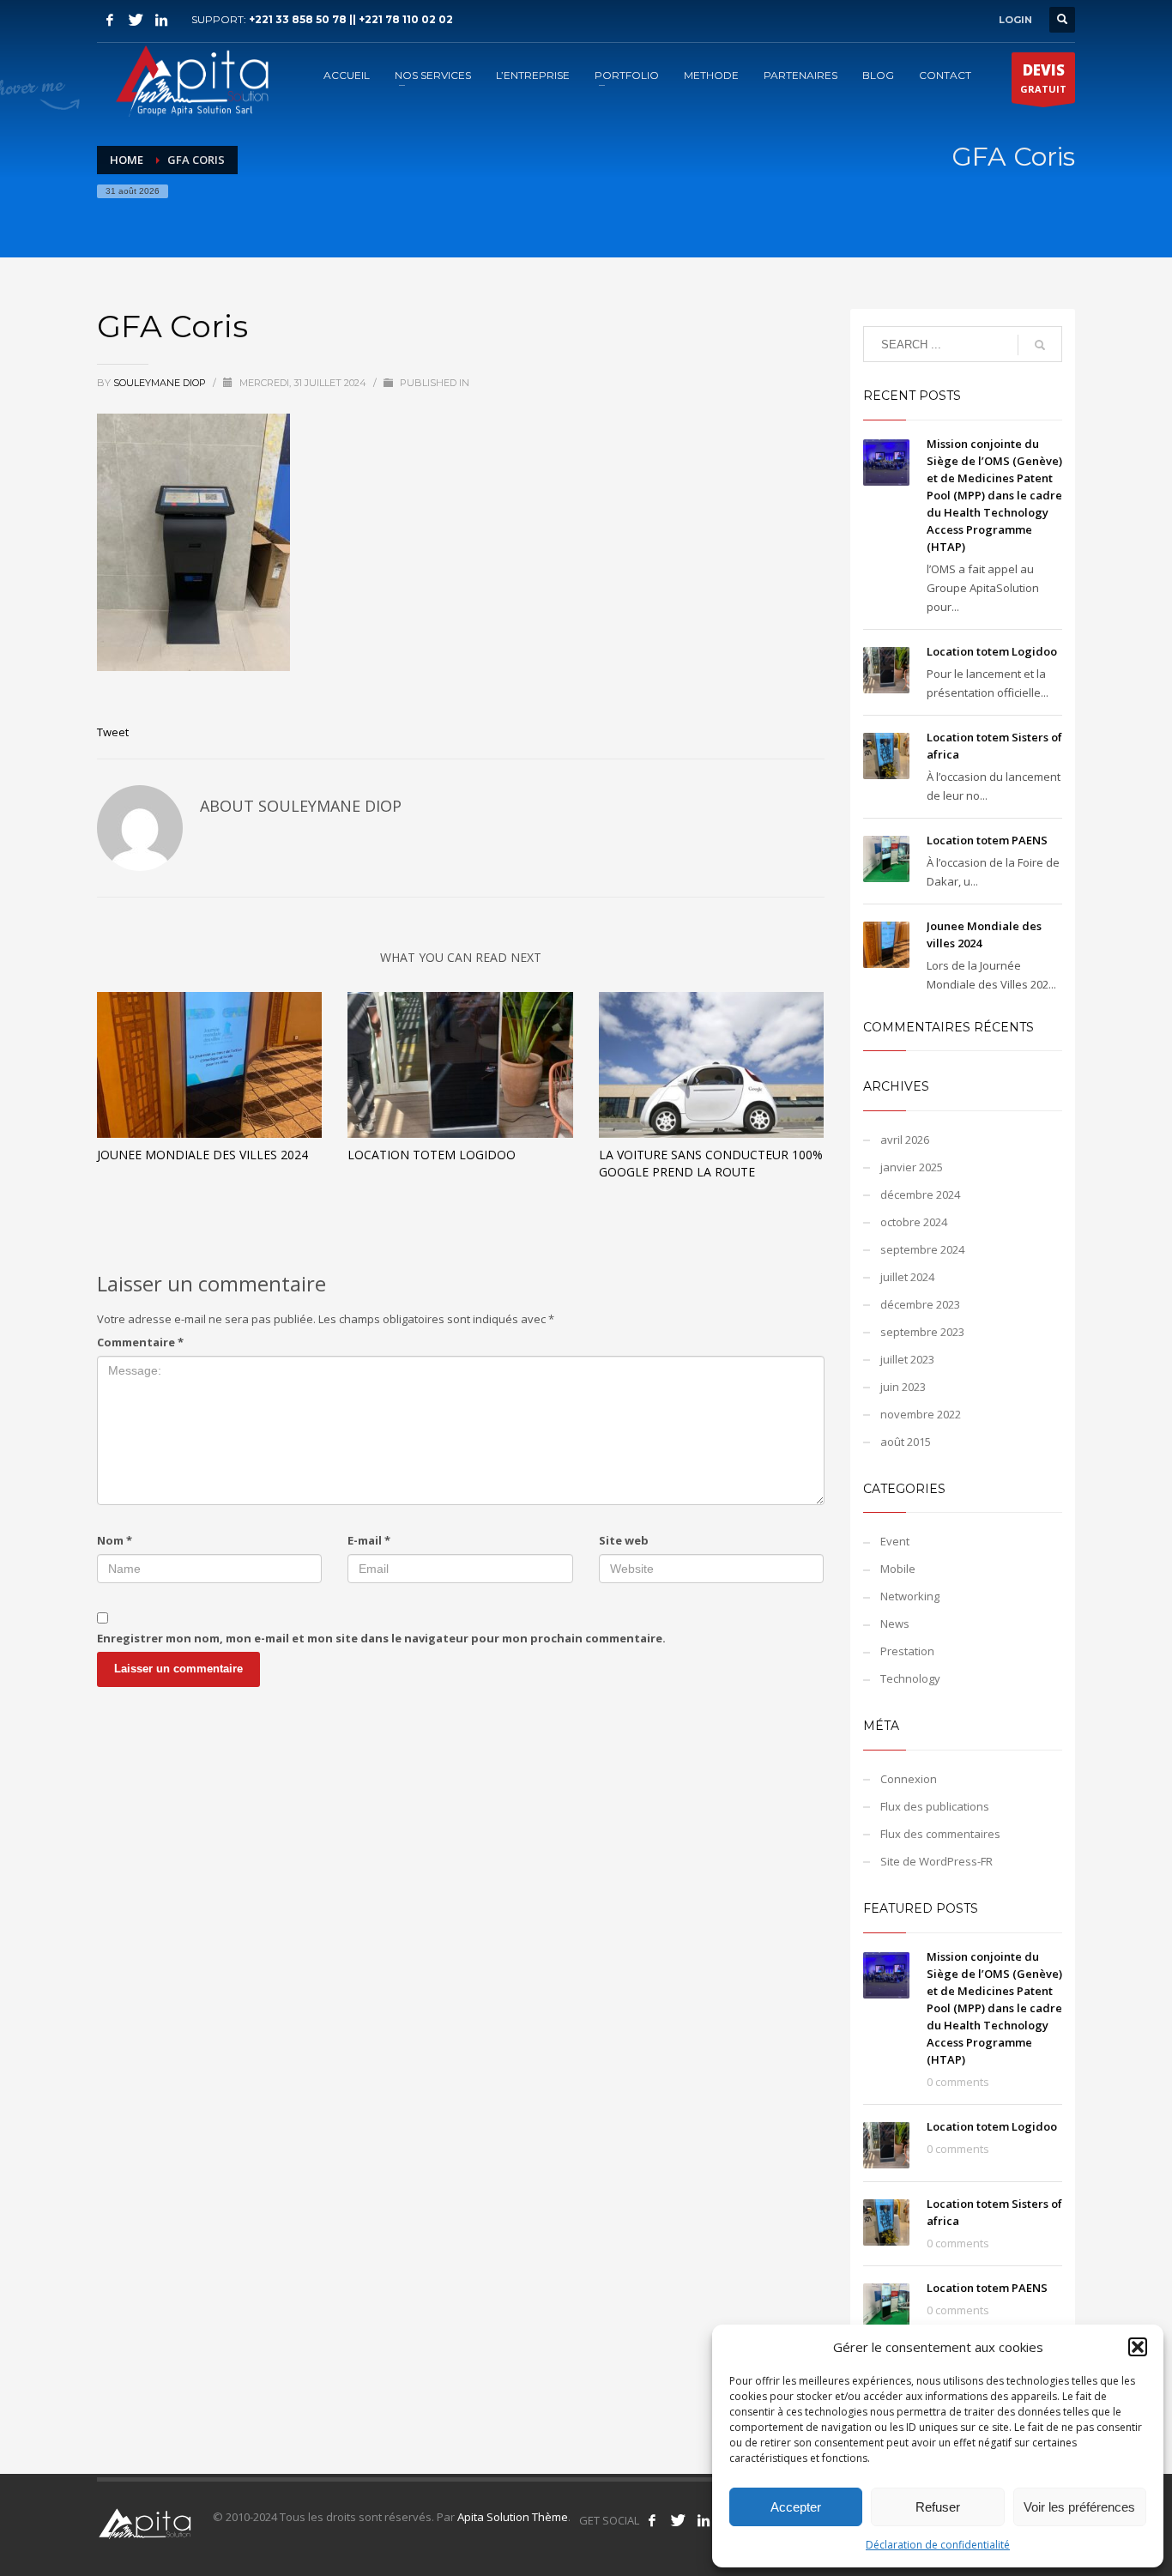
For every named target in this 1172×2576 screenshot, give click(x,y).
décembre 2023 (920, 1304)
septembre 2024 (922, 1249)
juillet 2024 (907, 1277)
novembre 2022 (921, 1414)
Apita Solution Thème (513, 2517)
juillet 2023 (907, 1359)
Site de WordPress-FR (936, 1861)
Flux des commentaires (940, 1834)
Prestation (907, 1651)
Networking (910, 1596)
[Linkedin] (161, 20)
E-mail (369, 1540)
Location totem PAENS (987, 840)
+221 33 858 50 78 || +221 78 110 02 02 (351, 19)
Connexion (909, 1779)
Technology (910, 1678)
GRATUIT (1043, 78)
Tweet (113, 732)
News (895, 1624)
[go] (1040, 345)
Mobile (898, 1569)
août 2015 (906, 1442)
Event (895, 1541)
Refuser (938, 2507)
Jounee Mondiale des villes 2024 (202, 1155)
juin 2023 (903, 1387)
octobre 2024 (914, 1222)
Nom (115, 1540)
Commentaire (140, 1342)
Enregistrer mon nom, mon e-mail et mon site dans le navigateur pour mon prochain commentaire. (381, 1638)
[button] (1138, 2347)
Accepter (796, 2507)
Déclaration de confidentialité (938, 2545)
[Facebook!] (652, 2520)
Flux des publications (935, 1806)
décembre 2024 (920, 1194)
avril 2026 (905, 1140)
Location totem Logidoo (432, 1155)
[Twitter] (136, 20)
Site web (624, 1540)
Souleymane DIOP (161, 383)
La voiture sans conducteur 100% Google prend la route (711, 1163)
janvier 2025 (912, 1167)
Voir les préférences (1079, 2507)
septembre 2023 (922, 1332)
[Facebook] (110, 20)
